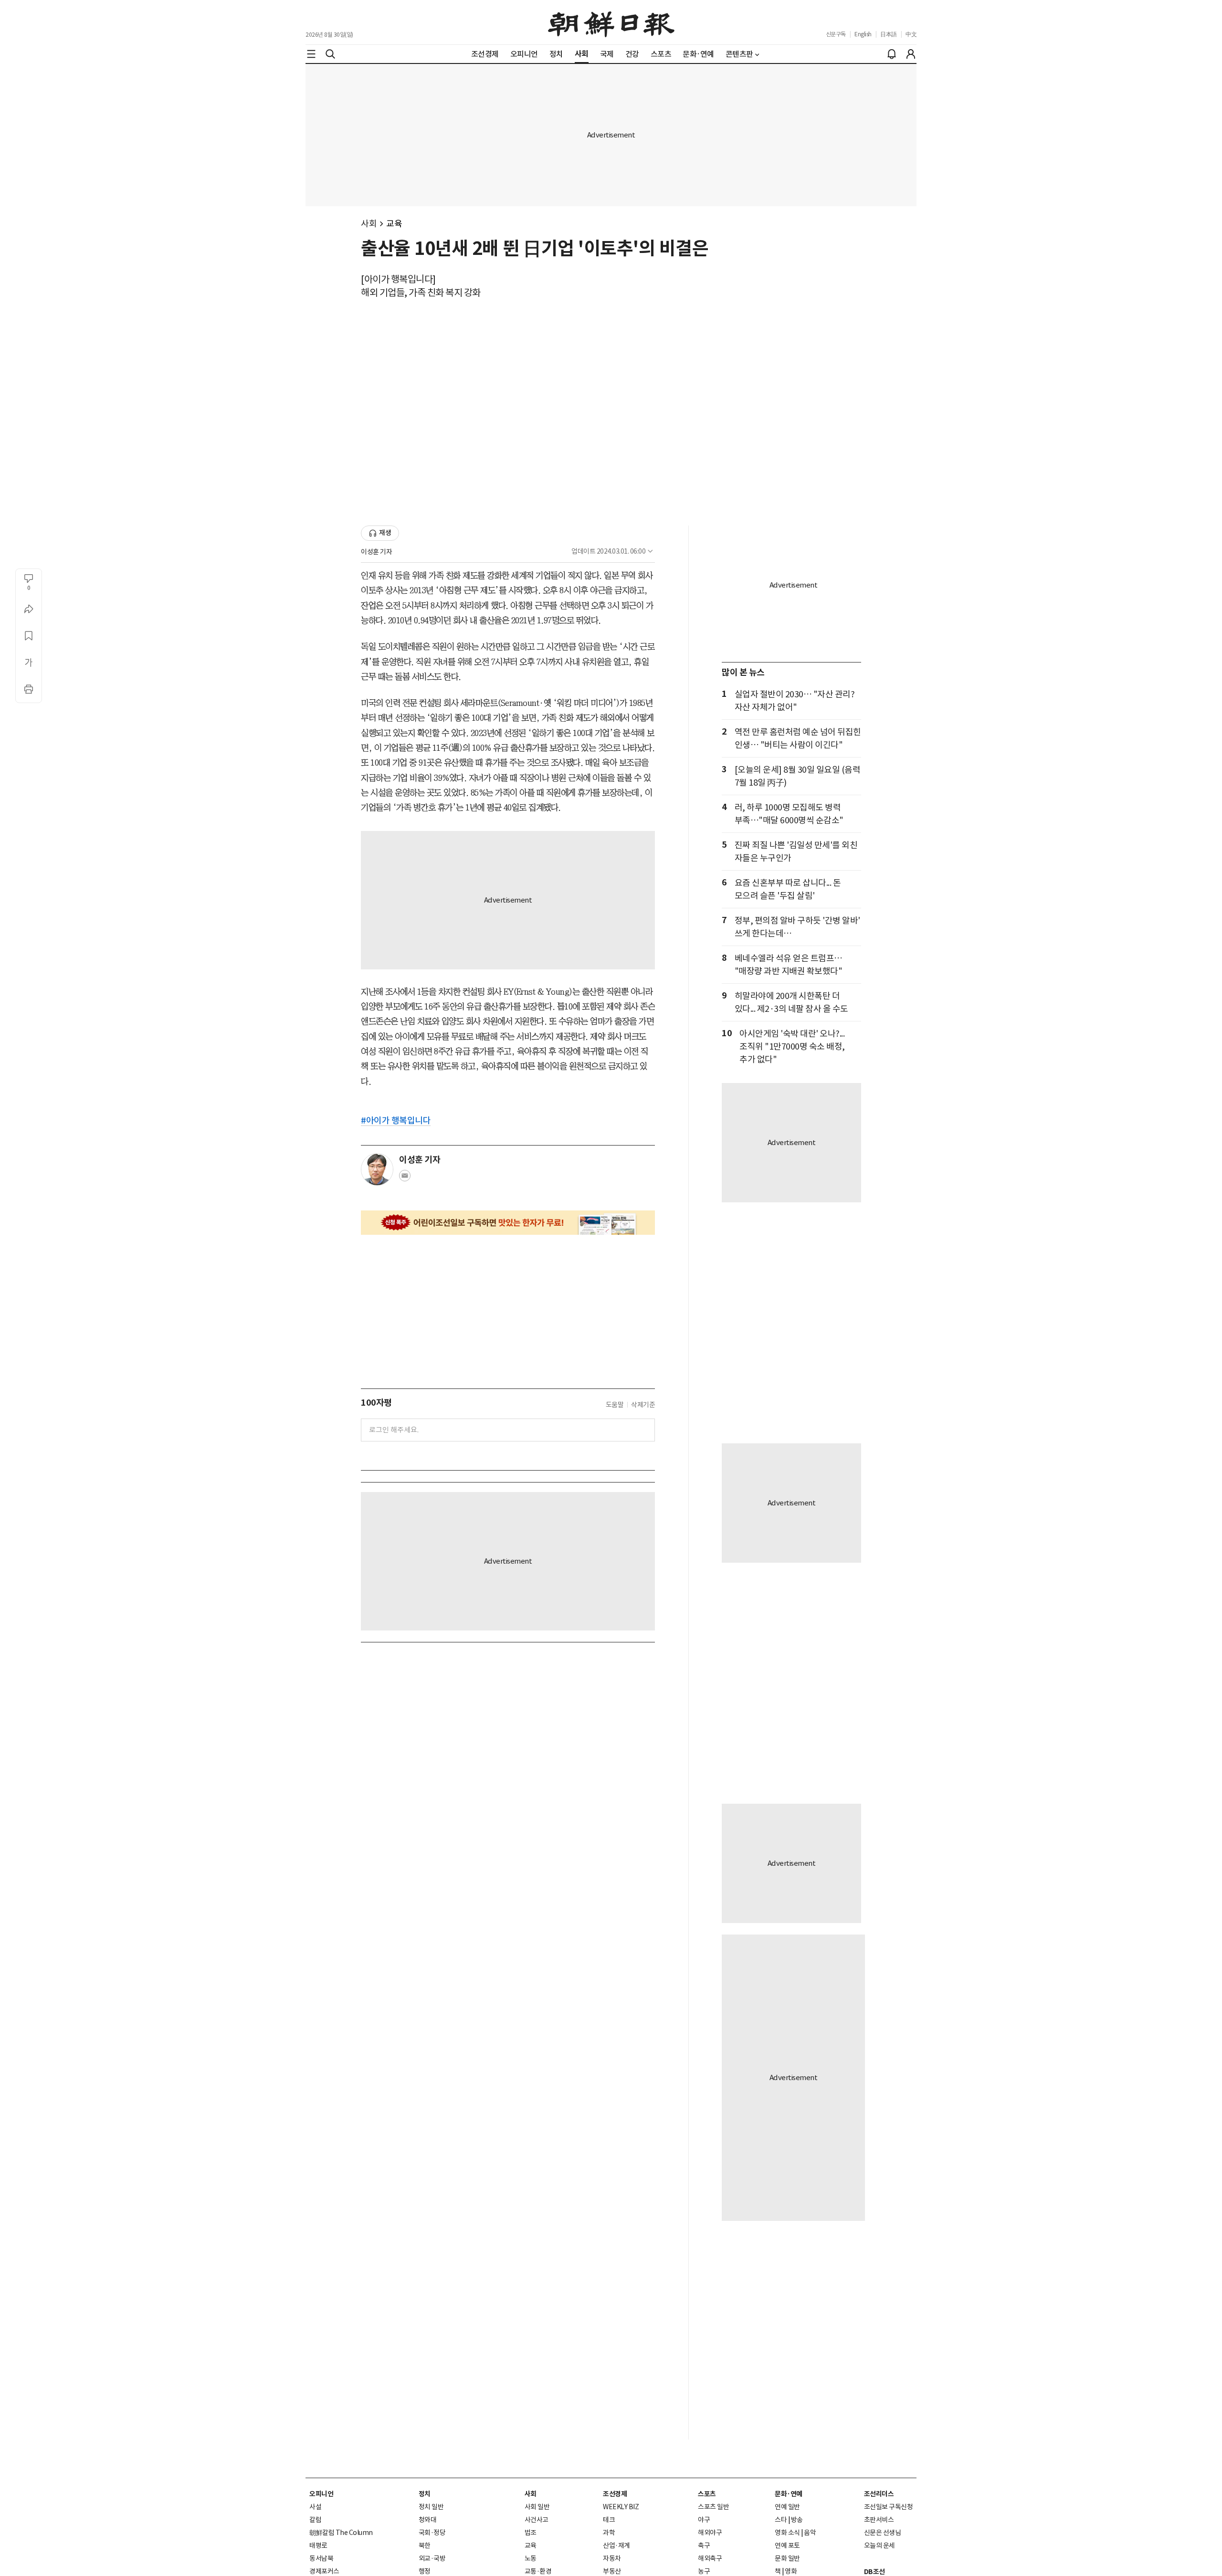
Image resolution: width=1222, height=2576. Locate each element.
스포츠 (707, 2494)
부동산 (612, 2571)
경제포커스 (324, 2571)
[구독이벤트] (508, 1223)
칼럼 (315, 2520)
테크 (609, 2520)
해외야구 (710, 2533)
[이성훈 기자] (377, 1169)
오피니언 (321, 2494)
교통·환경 (538, 2571)
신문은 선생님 (883, 2533)
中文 (911, 34)
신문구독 (836, 34)
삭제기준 (643, 1405)
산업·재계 (616, 2545)
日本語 (889, 34)
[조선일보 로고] (611, 22)
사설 (315, 2507)
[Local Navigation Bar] (311, 54)
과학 (609, 2533)
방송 (797, 2520)
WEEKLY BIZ (621, 2507)
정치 (425, 2494)
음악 (810, 2533)
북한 (425, 2545)
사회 (369, 224)
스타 (781, 2520)
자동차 (612, 2558)
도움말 (615, 1405)
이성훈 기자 (376, 552)
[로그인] (911, 54)
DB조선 (874, 2572)
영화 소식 (787, 2533)
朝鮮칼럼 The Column (341, 2533)
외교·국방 (432, 2558)
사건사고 (537, 2520)
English (863, 34)
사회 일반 (537, 2507)
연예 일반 (787, 2507)
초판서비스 (879, 2520)
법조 (531, 2533)
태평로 (318, 2545)
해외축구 (710, 2558)
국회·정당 (432, 2533)
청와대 (428, 2520)
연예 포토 (787, 2545)
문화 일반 (787, 2558)
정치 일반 (431, 2507)
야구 (704, 2520)
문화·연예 (789, 2494)
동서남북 (321, 2558)
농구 (704, 2571)
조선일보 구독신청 (889, 2507)
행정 (425, 2571)
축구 (704, 2545)
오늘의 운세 (880, 2545)
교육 (394, 224)
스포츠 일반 (713, 2507)
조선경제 (615, 2494)
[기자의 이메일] (405, 1178)
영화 (791, 2571)
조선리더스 (879, 2494)
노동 (531, 2558)
